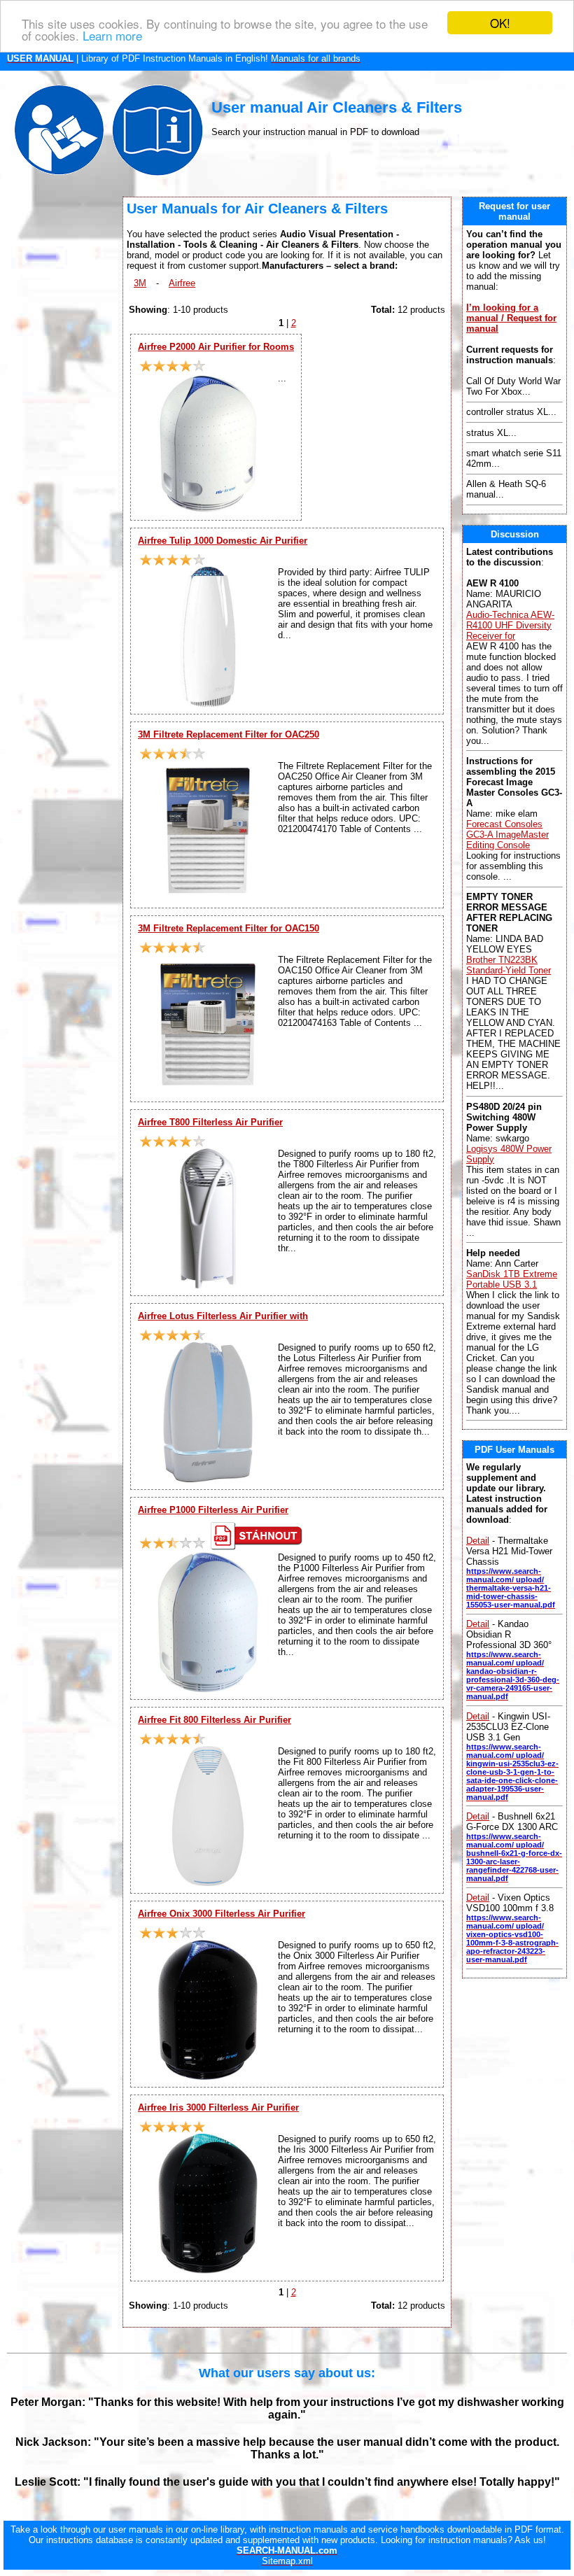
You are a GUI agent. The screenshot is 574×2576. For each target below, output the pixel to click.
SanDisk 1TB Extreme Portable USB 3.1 (512, 1279)
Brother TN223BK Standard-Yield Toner (509, 965)
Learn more (112, 35)
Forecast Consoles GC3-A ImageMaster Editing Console (507, 835)
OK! (500, 23)
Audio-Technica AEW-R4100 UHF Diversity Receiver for (510, 625)
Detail (478, 1541)
